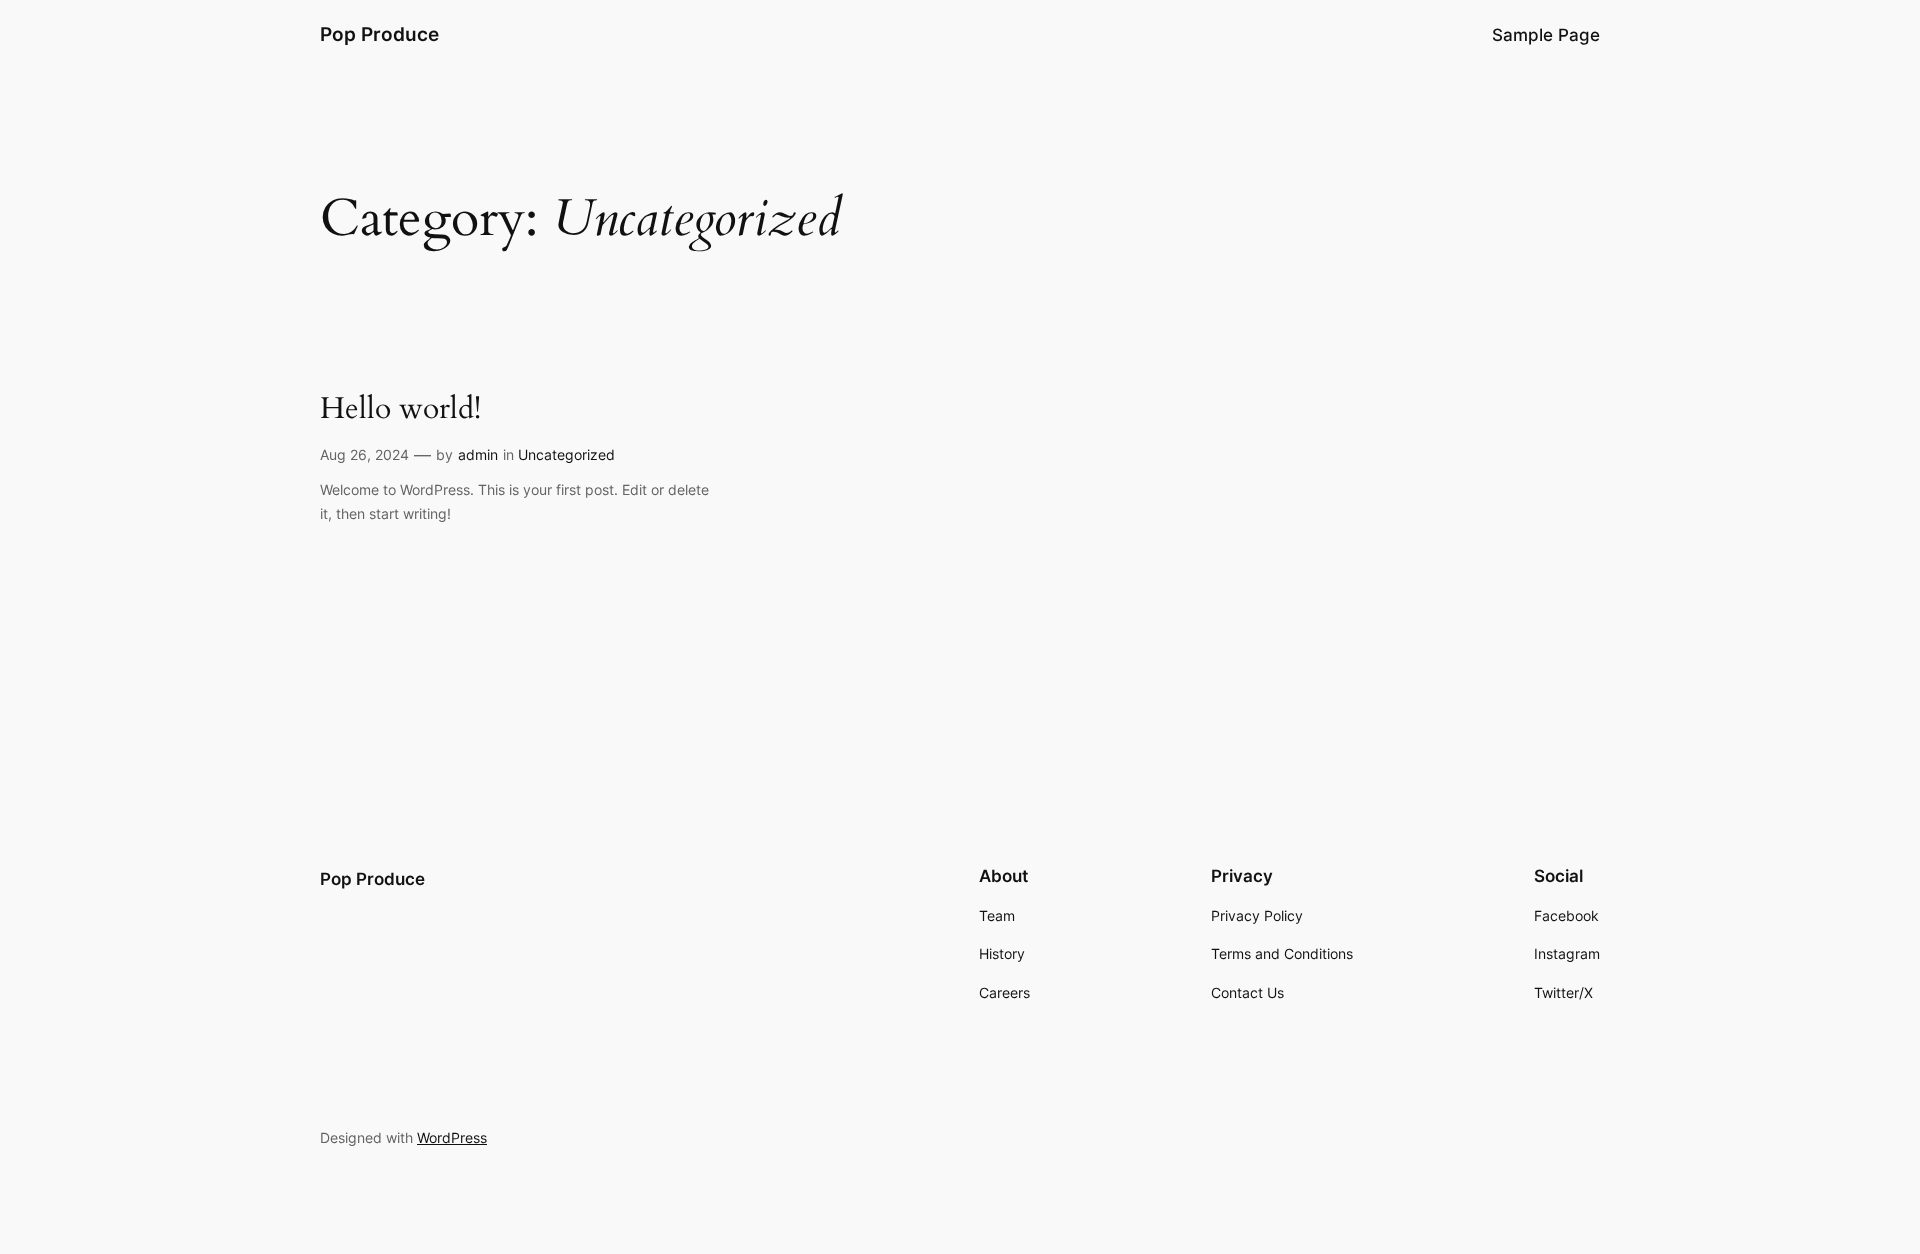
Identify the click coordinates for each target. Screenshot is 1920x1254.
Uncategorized (566, 454)
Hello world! (400, 410)
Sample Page (1546, 35)
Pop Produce (379, 34)
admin (478, 454)
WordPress (452, 1137)
